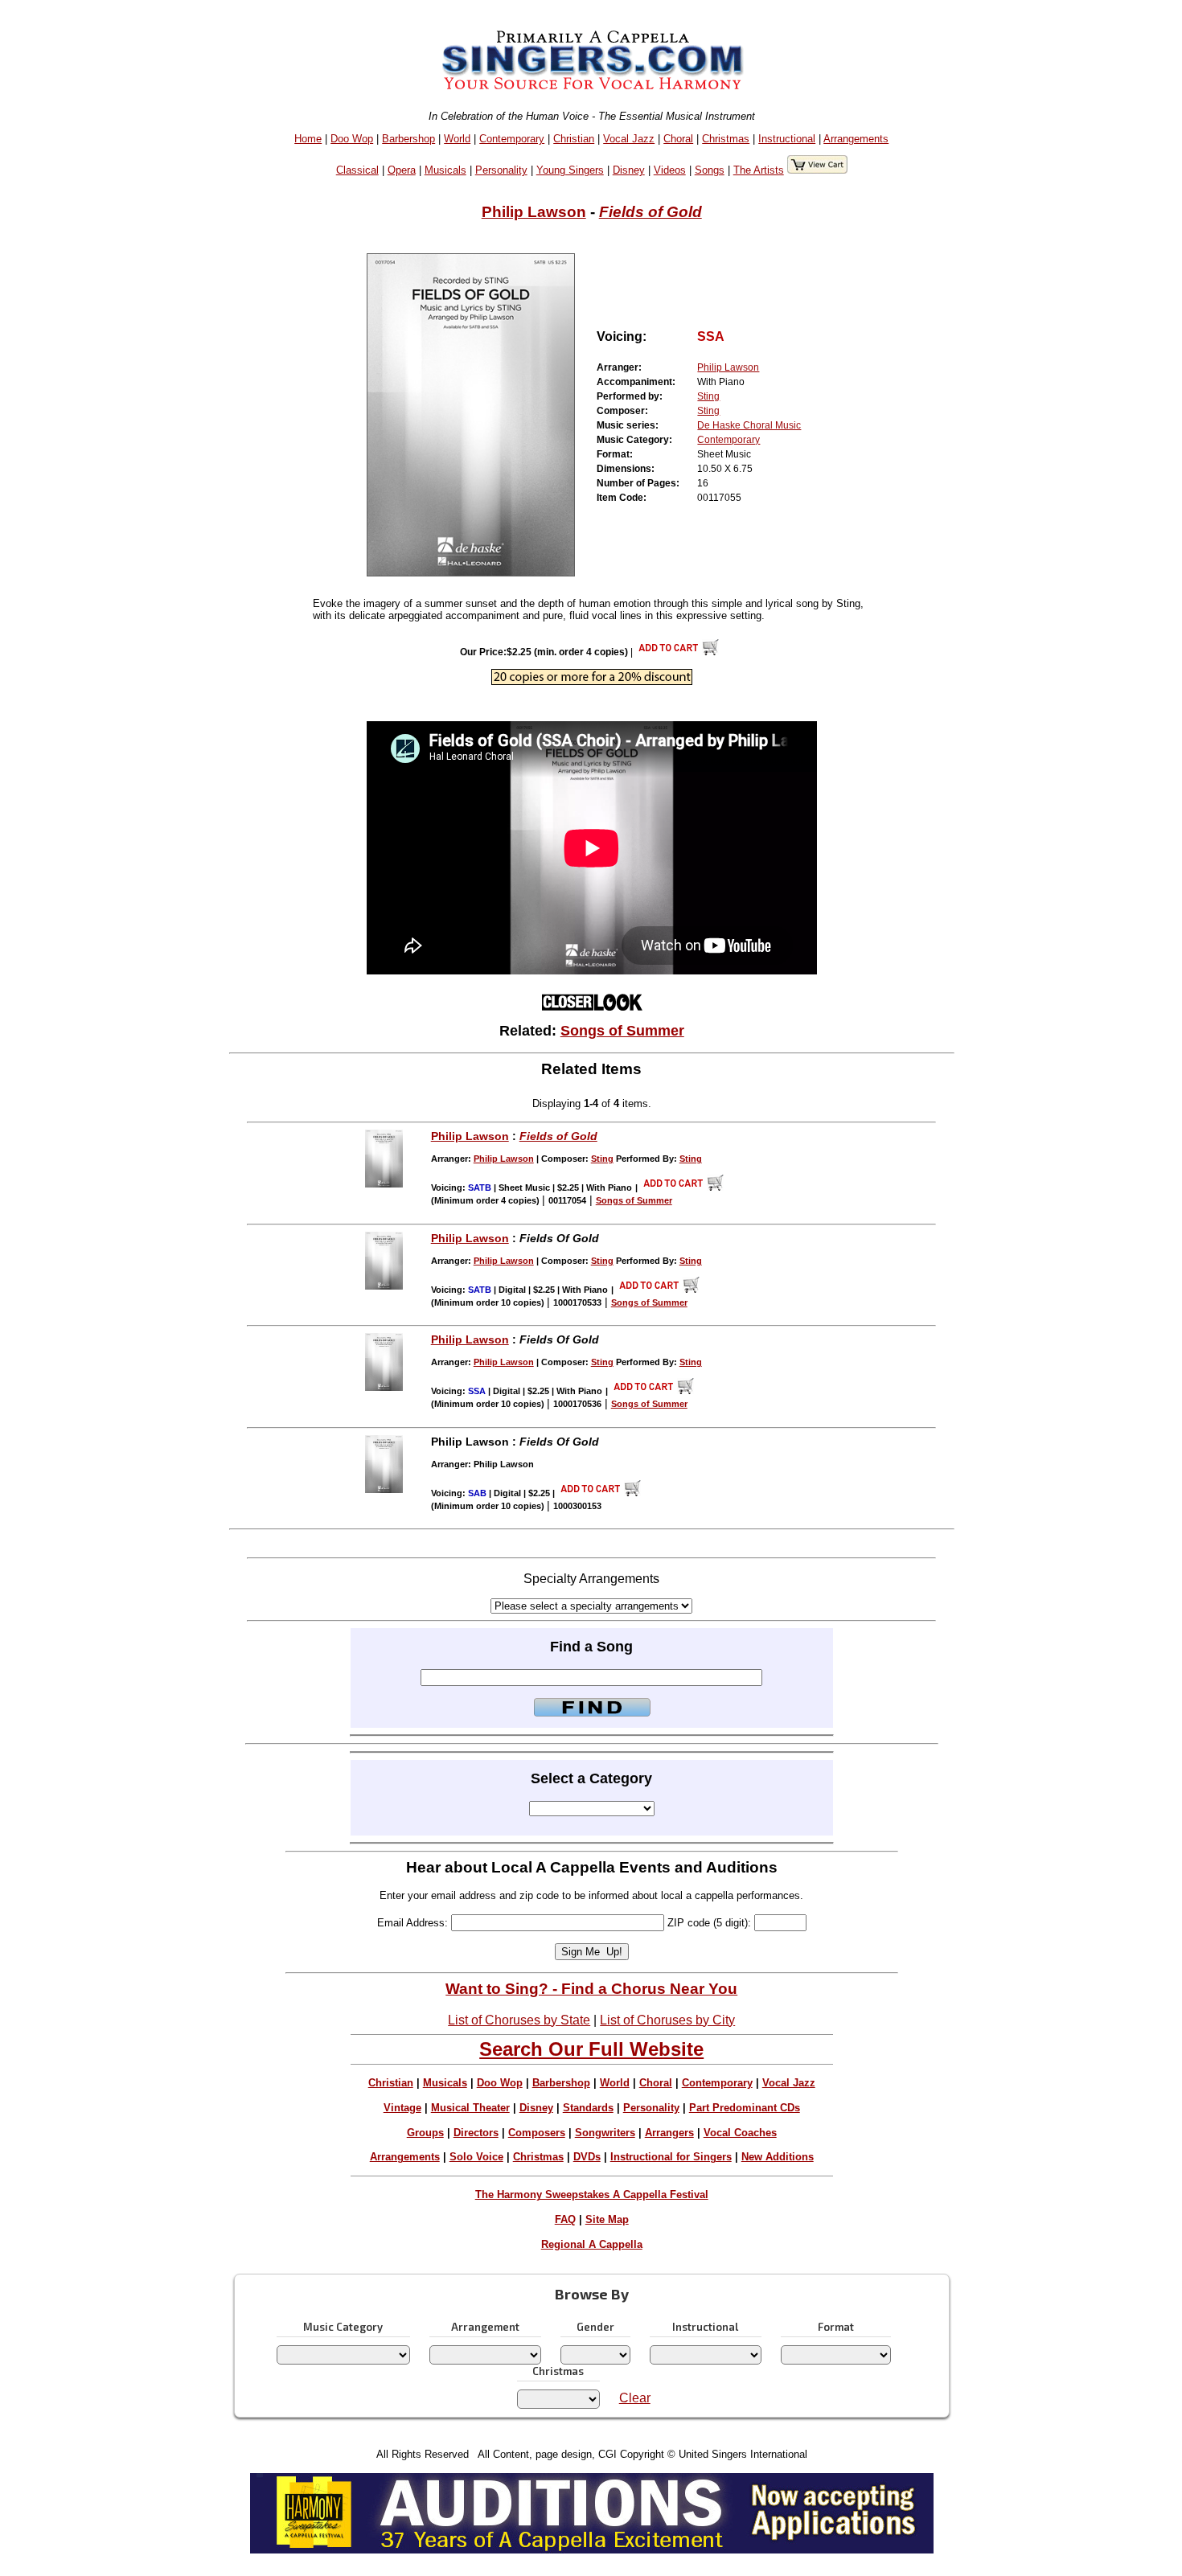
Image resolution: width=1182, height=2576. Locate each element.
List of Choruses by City (667, 2020)
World (457, 139)
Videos (670, 170)
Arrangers (669, 2133)
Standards (588, 2108)
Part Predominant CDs (745, 2108)
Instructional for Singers (671, 2157)
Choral (678, 139)
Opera (402, 170)
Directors (476, 2133)
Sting (708, 396)
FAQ (565, 2219)
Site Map (607, 2219)
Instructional (787, 139)
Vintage (402, 2108)
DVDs (587, 2157)
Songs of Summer (622, 1031)
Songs (710, 170)
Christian (574, 139)
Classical (357, 170)
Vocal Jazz (629, 139)
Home (308, 139)
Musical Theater (470, 2108)
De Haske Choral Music (749, 425)
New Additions (778, 2157)
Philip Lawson (534, 212)
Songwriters (605, 2133)
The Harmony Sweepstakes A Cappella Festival (592, 2195)
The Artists (759, 170)
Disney (629, 170)
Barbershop (408, 139)
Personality (501, 170)
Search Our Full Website (591, 2049)
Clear (635, 2398)
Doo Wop (352, 139)
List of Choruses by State (519, 2020)
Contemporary (512, 139)
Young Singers (570, 170)
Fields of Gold (651, 212)
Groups (425, 2133)
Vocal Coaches (740, 2133)
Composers (537, 2133)
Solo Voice (476, 2157)
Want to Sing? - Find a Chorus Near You (591, 1989)
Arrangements (856, 139)
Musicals (445, 170)
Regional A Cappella (592, 2244)
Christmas (726, 139)
